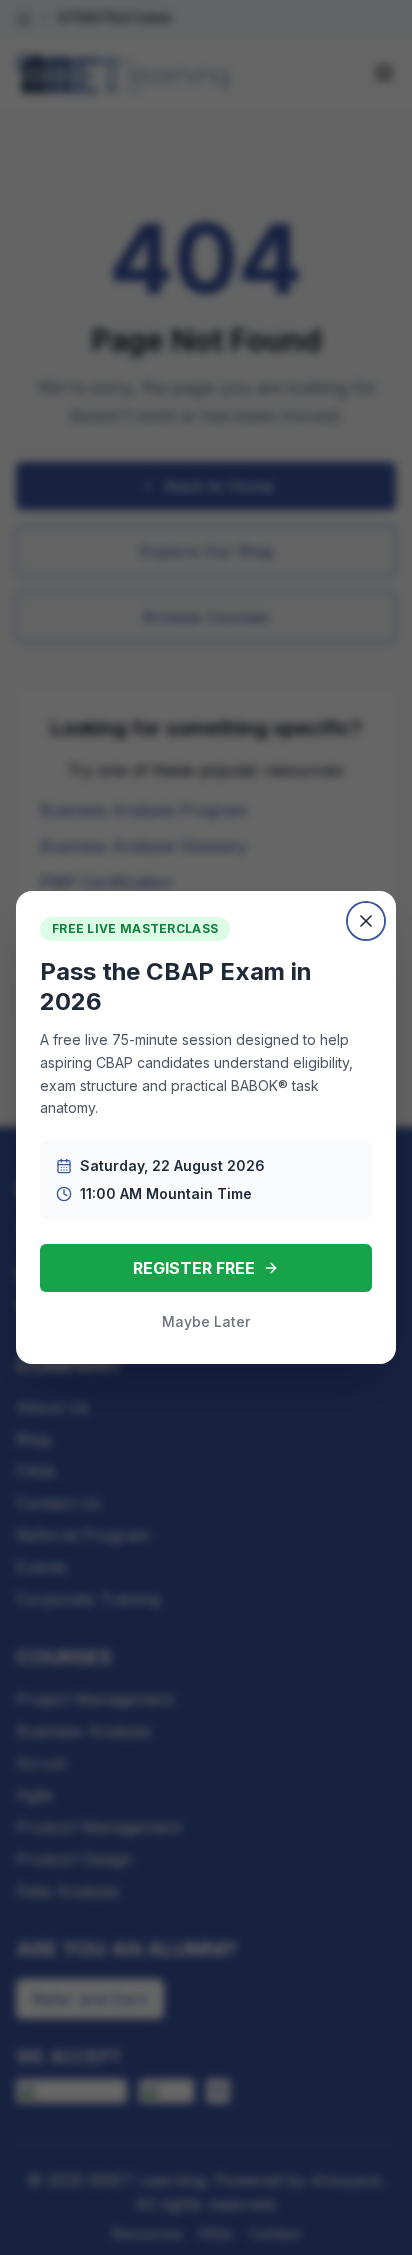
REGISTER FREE (194, 1268)
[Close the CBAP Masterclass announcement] (366, 921)
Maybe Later (206, 1321)
